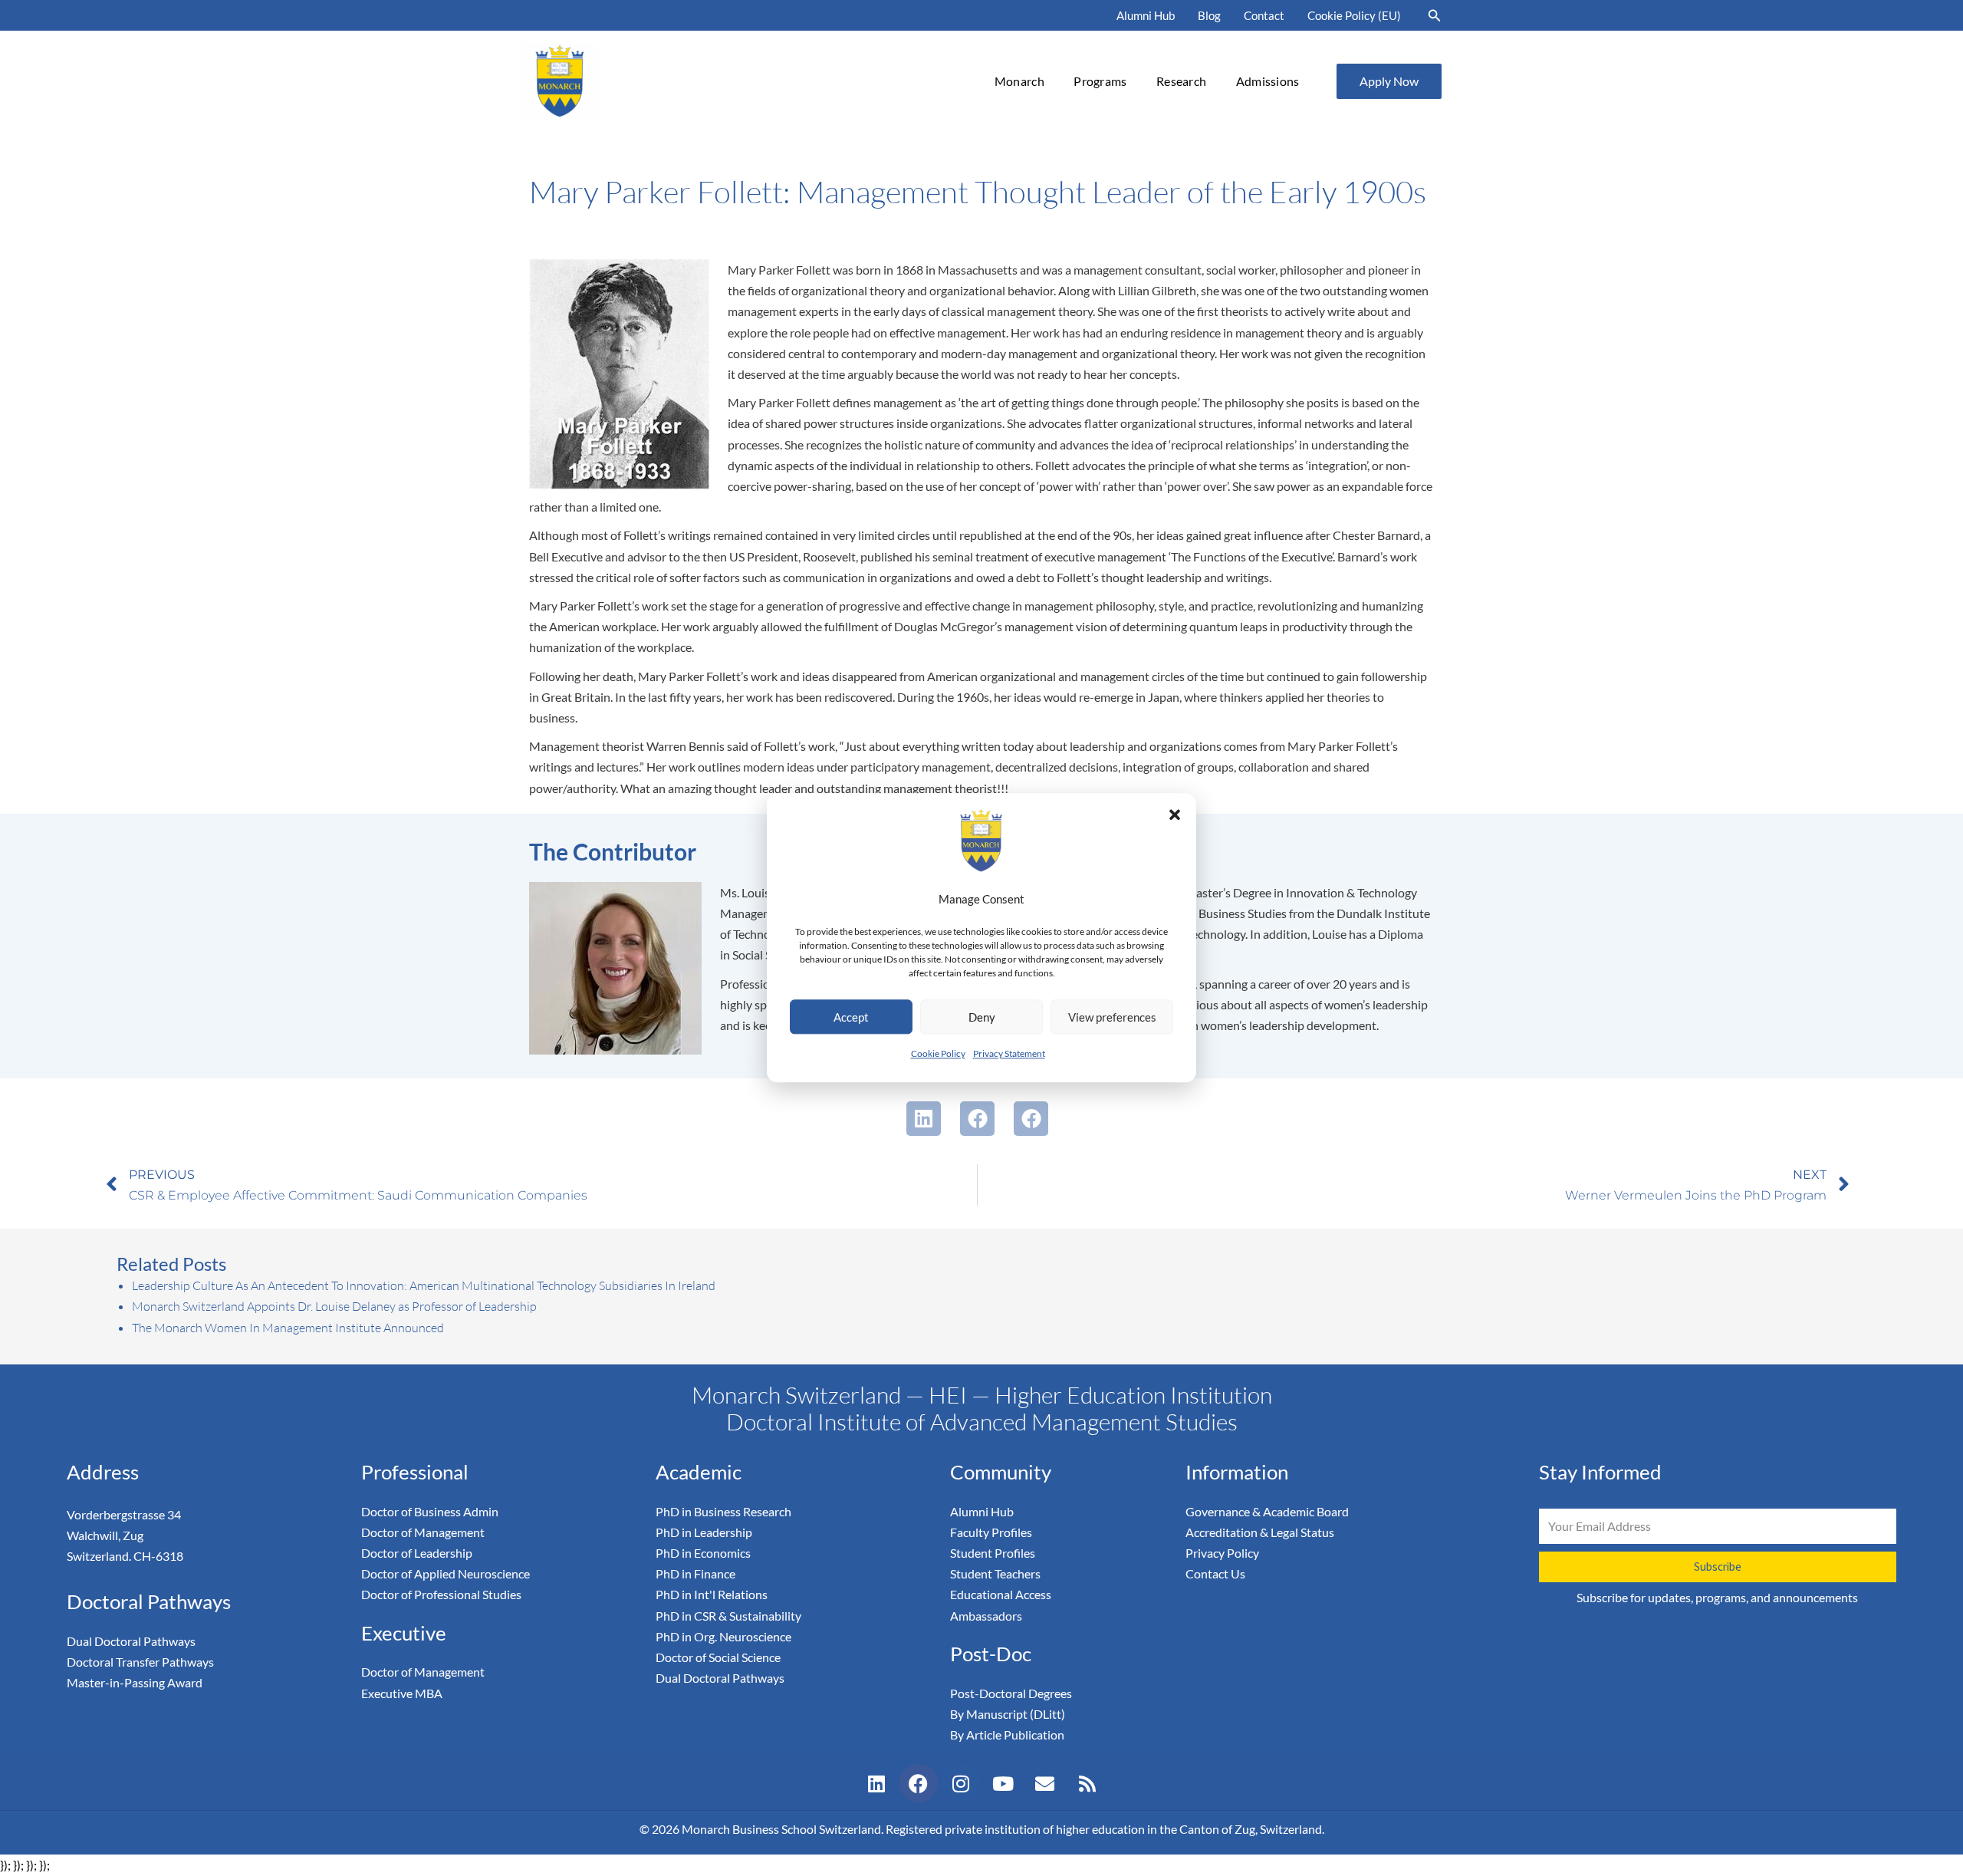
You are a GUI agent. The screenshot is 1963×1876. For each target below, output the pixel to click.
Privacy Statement (1009, 1054)
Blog (1209, 15)
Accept (851, 1017)
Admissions (1268, 81)
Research (1181, 81)
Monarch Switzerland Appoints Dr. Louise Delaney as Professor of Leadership (334, 1306)
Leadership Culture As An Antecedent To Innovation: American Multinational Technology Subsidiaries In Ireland (424, 1285)
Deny (982, 1017)
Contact (1264, 15)
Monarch (1019, 81)
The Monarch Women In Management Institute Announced (288, 1328)
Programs (1100, 81)
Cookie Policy (938, 1054)
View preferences (1112, 1017)
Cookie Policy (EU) (1354, 15)
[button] (1175, 815)
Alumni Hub (1146, 15)
